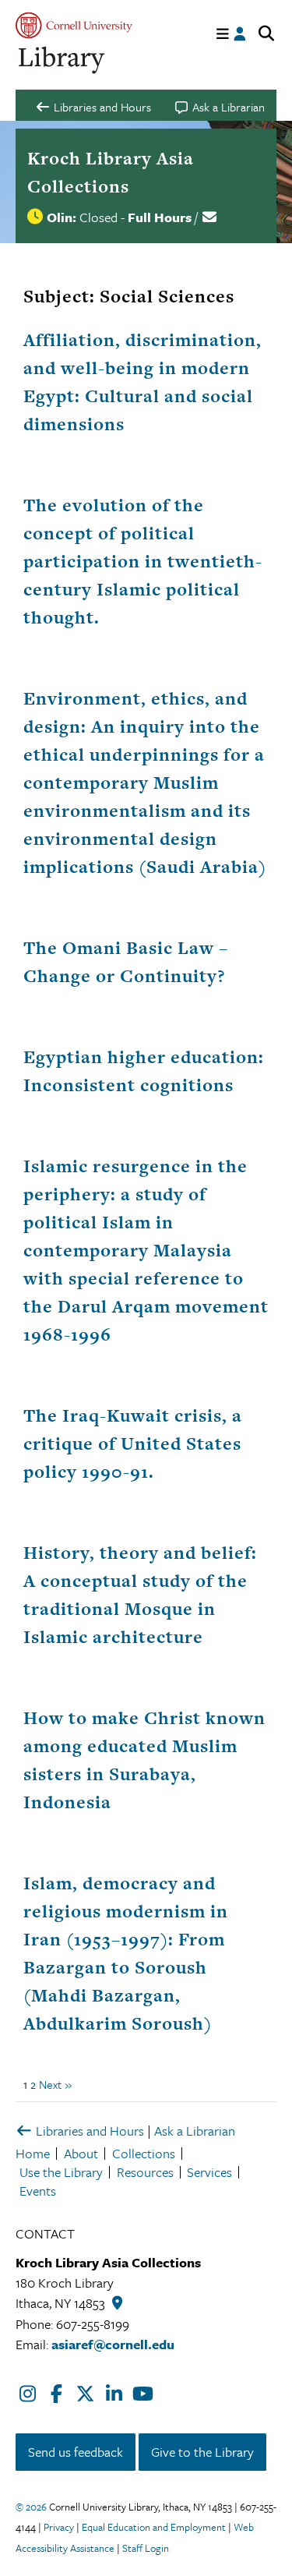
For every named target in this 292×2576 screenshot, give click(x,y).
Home (33, 2153)
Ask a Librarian (195, 2131)
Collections (144, 2153)
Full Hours (160, 217)
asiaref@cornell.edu (113, 2344)
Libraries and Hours (88, 2131)
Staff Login (146, 2548)
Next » (55, 2084)
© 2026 (31, 2507)
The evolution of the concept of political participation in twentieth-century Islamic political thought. (143, 561)
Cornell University (74, 25)
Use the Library (61, 2172)
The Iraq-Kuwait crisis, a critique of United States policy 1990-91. (133, 1443)
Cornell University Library (62, 60)
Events (38, 2191)
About (81, 2153)
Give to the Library (202, 2452)
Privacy (59, 2527)
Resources (145, 2172)
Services (209, 2172)
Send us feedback (76, 2452)
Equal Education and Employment (154, 2527)
